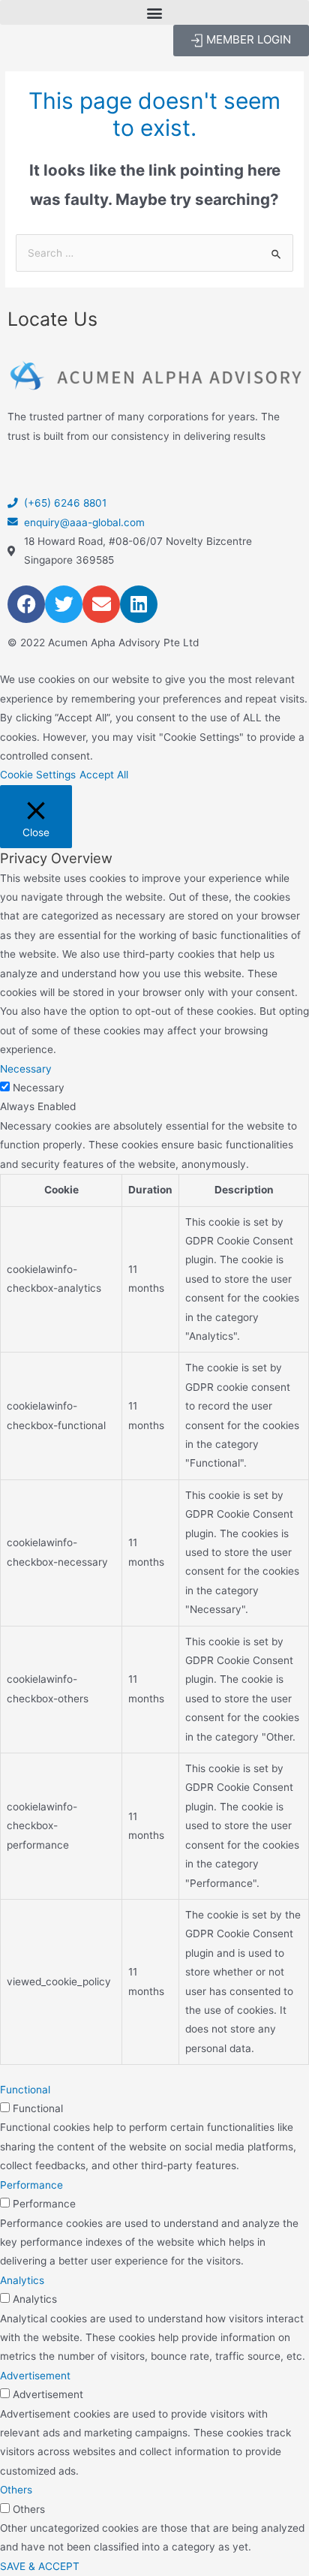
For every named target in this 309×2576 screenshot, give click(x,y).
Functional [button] (25, 2090)
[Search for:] (154, 253)
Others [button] (16, 2490)
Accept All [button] (104, 775)
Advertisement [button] (35, 2376)
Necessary (39, 1088)
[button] (154, 12)
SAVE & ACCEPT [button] (40, 2566)
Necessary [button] (26, 1069)
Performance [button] (31, 2185)
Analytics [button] (22, 2280)
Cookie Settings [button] (38, 775)
